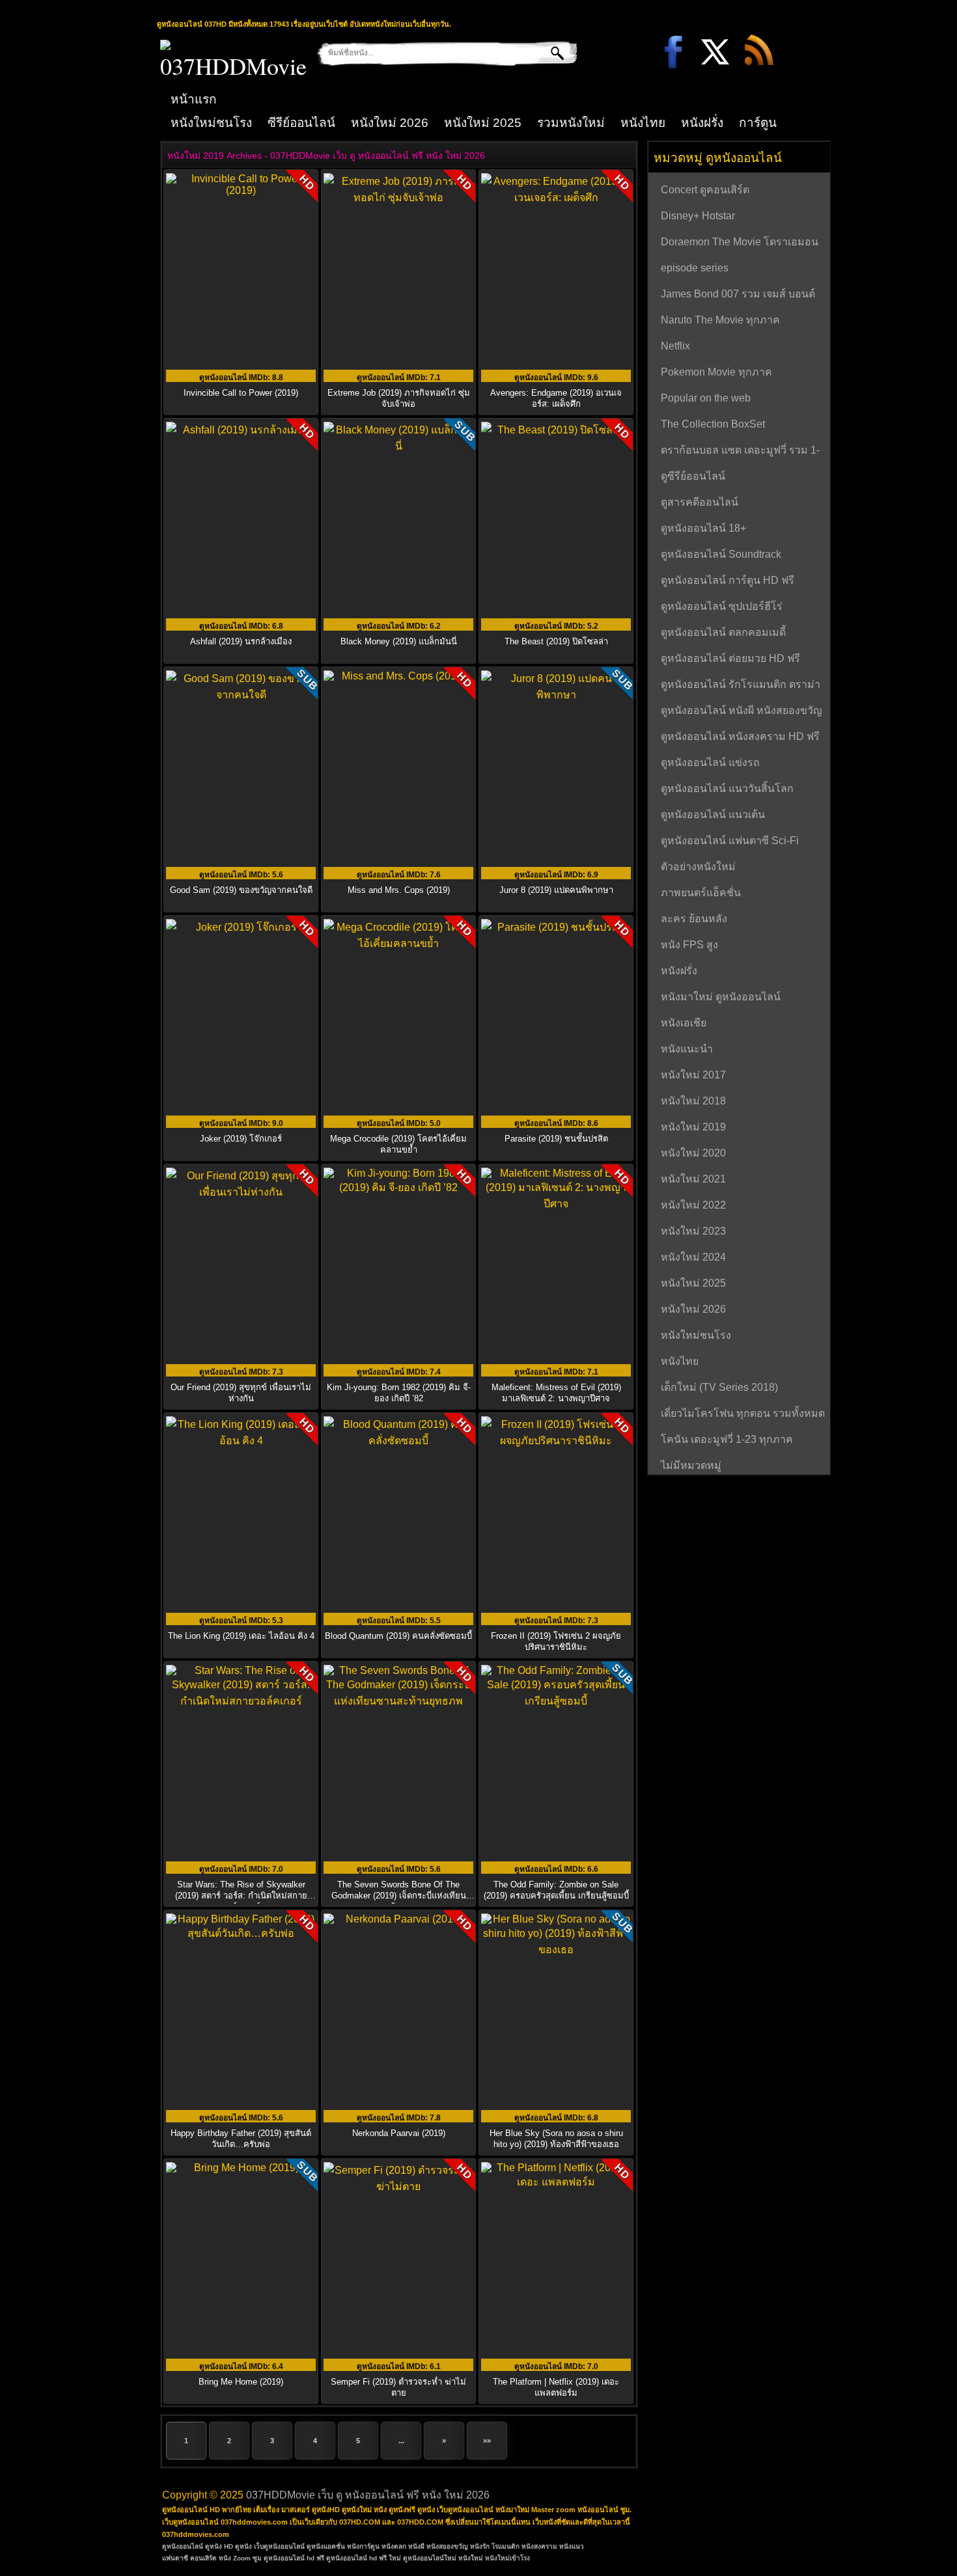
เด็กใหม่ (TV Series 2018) (719, 1387)
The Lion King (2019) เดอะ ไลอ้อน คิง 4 (241, 1636)
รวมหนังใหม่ (571, 123)
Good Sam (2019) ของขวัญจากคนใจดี (241, 890)
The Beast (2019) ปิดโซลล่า (556, 641)
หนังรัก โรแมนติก (495, 2546)
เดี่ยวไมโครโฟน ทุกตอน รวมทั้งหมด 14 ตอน (743, 1415)
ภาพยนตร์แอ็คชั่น (701, 893)
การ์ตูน (758, 123)
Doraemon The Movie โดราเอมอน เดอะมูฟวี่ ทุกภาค (740, 243)
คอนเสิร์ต (203, 2558)
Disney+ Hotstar (698, 216)
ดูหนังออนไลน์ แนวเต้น (713, 815)
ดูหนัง (243, 2546)
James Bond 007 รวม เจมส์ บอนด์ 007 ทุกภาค (738, 295)
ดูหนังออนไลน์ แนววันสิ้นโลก (727, 788)
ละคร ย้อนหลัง (694, 919)
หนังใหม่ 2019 (693, 1127)
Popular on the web (706, 398)
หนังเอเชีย (684, 1023)
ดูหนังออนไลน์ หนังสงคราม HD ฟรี (740, 736)
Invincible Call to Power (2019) (241, 393)
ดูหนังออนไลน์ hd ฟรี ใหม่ (364, 2558)
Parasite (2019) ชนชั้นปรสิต (556, 1139)
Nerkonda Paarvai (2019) (399, 2133)
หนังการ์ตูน (363, 2546)
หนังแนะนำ (687, 1049)
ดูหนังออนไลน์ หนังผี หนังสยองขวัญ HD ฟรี (742, 712)
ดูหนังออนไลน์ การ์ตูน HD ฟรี (728, 580)
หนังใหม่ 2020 (693, 1153)
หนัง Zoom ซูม (240, 2558)
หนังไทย (643, 123)
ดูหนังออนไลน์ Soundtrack (721, 554)
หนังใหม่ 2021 (693, 1179)
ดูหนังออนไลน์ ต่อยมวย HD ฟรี (730, 658)
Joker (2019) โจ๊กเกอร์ (241, 1139)
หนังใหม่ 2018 (693, 1101)
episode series (695, 268)
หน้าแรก (194, 99)
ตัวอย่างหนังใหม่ (698, 867)
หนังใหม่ (471, 2558)
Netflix (675, 346)
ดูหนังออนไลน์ (183, 2546)
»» (487, 2441)
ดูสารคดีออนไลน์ (700, 502)
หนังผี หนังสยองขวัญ (438, 2546)
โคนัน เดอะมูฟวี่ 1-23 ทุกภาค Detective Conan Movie (727, 1441)
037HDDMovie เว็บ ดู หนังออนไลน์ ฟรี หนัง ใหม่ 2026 (368, 2495)
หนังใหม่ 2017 (693, 1075)
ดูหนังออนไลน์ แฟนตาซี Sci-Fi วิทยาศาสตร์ (730, 842)
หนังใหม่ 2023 (693, 1231)
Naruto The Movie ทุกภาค (720, 320)
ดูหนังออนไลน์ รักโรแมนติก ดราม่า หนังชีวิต (741, 686)
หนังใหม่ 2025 (483, 123)
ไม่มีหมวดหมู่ (691, 1465)
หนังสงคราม (539, 2546)
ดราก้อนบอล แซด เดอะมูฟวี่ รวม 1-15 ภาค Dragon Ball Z (740, 452)
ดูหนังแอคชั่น (326, 2546)
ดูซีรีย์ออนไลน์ (693, 476)
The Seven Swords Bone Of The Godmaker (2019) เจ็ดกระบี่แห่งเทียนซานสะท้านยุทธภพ (399, 1896)
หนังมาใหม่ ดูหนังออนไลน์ (721, 997)
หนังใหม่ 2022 (693, 1205)
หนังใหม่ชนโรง (211, 123)
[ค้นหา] (548, 53)
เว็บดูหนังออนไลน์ (279, 2546)
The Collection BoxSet (713, 424)
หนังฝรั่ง (702, 123)
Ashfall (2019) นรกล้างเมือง (241, 641)
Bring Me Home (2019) (241, 2382)
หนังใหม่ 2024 (693, 1257)
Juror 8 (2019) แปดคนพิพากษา (556, 890)
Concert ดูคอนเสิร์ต (705, 190)
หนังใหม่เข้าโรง (507, 2558)
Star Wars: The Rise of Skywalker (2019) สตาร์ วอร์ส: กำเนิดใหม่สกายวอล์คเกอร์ (241, 1896)
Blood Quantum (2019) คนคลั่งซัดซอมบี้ (398, 1636)
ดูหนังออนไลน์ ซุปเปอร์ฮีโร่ (722, 606)
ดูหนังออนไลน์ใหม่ (430, 2558)
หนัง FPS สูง (689, 945)
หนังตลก (394, 2546)
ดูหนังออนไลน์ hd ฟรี (294, 2558)
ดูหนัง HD (219, 2546)
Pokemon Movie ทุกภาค (716, 372)
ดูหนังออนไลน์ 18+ (703, 528)
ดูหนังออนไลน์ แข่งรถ (710, 762)
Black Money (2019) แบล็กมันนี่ (399, 641)
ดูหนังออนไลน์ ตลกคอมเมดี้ (723, 632)
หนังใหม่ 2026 (390, 123)
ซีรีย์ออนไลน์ (301, 123)
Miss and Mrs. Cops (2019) (399, 890)
